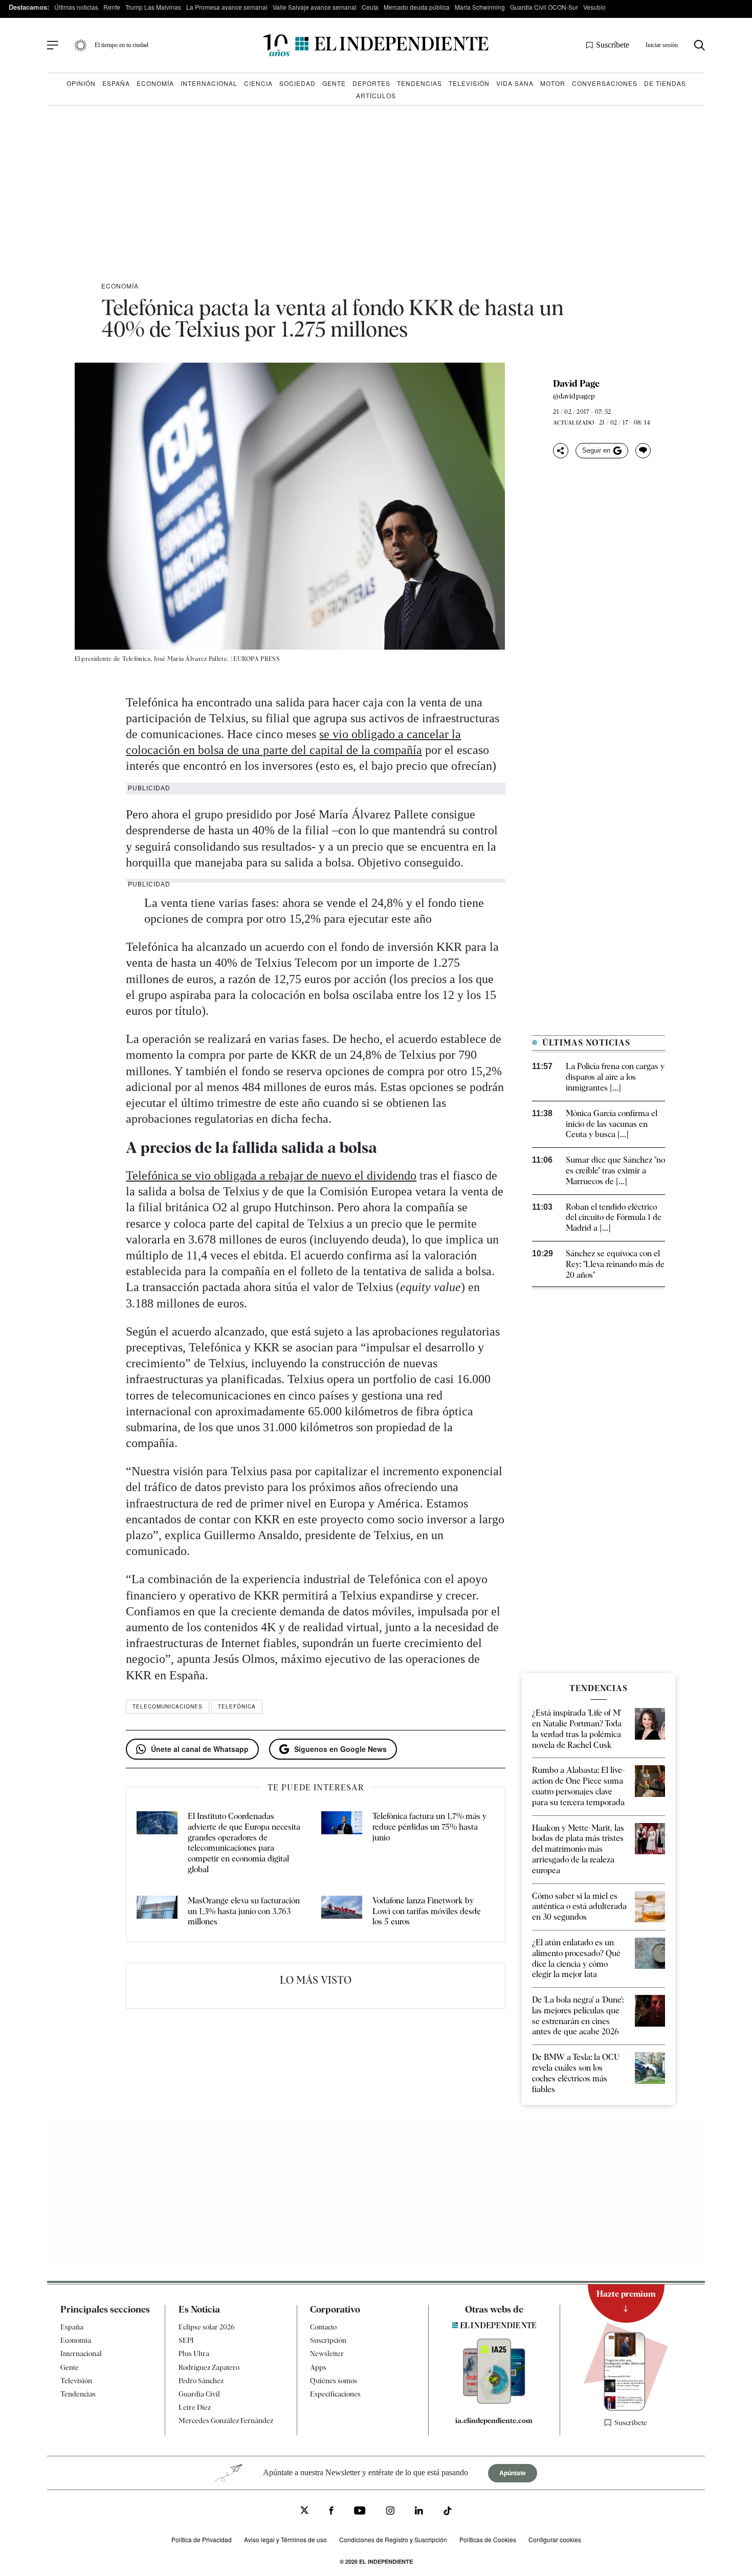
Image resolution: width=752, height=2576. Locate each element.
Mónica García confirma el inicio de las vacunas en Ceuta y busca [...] (612, 1124)
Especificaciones (335, 2394)
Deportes (371, 83)
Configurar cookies (555, 2540)
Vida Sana (515, 83)
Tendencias (419, 83)
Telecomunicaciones (168, 1706)
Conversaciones (605, 83)
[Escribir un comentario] (643, 451)
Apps (318, 2367)
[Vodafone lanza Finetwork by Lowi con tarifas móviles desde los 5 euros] (342, 1912)
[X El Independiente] (304, 2512)
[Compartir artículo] (561, 451)
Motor (553, 83)
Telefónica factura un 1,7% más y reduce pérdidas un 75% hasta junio (429, 1827)
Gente (334, 83)
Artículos (376, 95)
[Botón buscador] (700, 45)
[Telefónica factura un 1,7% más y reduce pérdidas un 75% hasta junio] (342, 1843)
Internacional (209, 83)
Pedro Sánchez (201, 2381)
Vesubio (594, 7)
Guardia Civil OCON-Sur (544, 7)
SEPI (186, 2341)
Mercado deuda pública (417, 7)
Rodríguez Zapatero (209, 2367)
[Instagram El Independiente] (390, 2512)
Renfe (112, 7)
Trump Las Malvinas (153, 7)
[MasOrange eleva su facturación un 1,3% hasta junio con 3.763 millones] (157, 1912)
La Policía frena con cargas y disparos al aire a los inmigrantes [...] (615, 1077)
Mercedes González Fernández (226, 2421)
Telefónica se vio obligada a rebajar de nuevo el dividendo (271, 1175)
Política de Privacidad (202, 2540)
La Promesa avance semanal (227, 7)
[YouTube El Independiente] (360, 2512)
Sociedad (297, 83)
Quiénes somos (334, 2381)
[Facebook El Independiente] (331, 2512)
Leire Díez (195, 2408)
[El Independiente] (376, 45)
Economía (155, 83)
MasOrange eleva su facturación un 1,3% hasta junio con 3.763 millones (244, 1911)
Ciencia (258, 83)
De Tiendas (665, 83)
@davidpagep (574, 396)
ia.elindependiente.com (494, 2421)
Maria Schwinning (480, 7)
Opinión (81, 83)
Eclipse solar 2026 (207, 2327)
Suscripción (328, 2341)
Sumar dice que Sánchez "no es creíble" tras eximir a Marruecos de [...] (615, 1171)
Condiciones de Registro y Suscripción (393, 2540)
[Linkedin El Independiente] (419, 2512)
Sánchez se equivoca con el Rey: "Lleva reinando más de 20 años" (615, 1264)
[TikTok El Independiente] (448, 2513)
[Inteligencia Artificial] (494, 2401)
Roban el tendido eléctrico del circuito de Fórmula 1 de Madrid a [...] (614, 1218)
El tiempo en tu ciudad (121, 45)
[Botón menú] (53, 46)
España (116, 83)
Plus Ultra (194, 2354)
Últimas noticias (76, 7)
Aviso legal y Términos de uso (285, 2540)
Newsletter (327, 2354)
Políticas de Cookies (488, 2540)
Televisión (469, 83)
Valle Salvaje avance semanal (315, 7)
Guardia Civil (199, 2394)
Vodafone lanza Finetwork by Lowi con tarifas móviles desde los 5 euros (427, 1911)
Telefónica (237, 1706)
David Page (576, 384)
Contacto (323, 2327)
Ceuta (370, 7)
